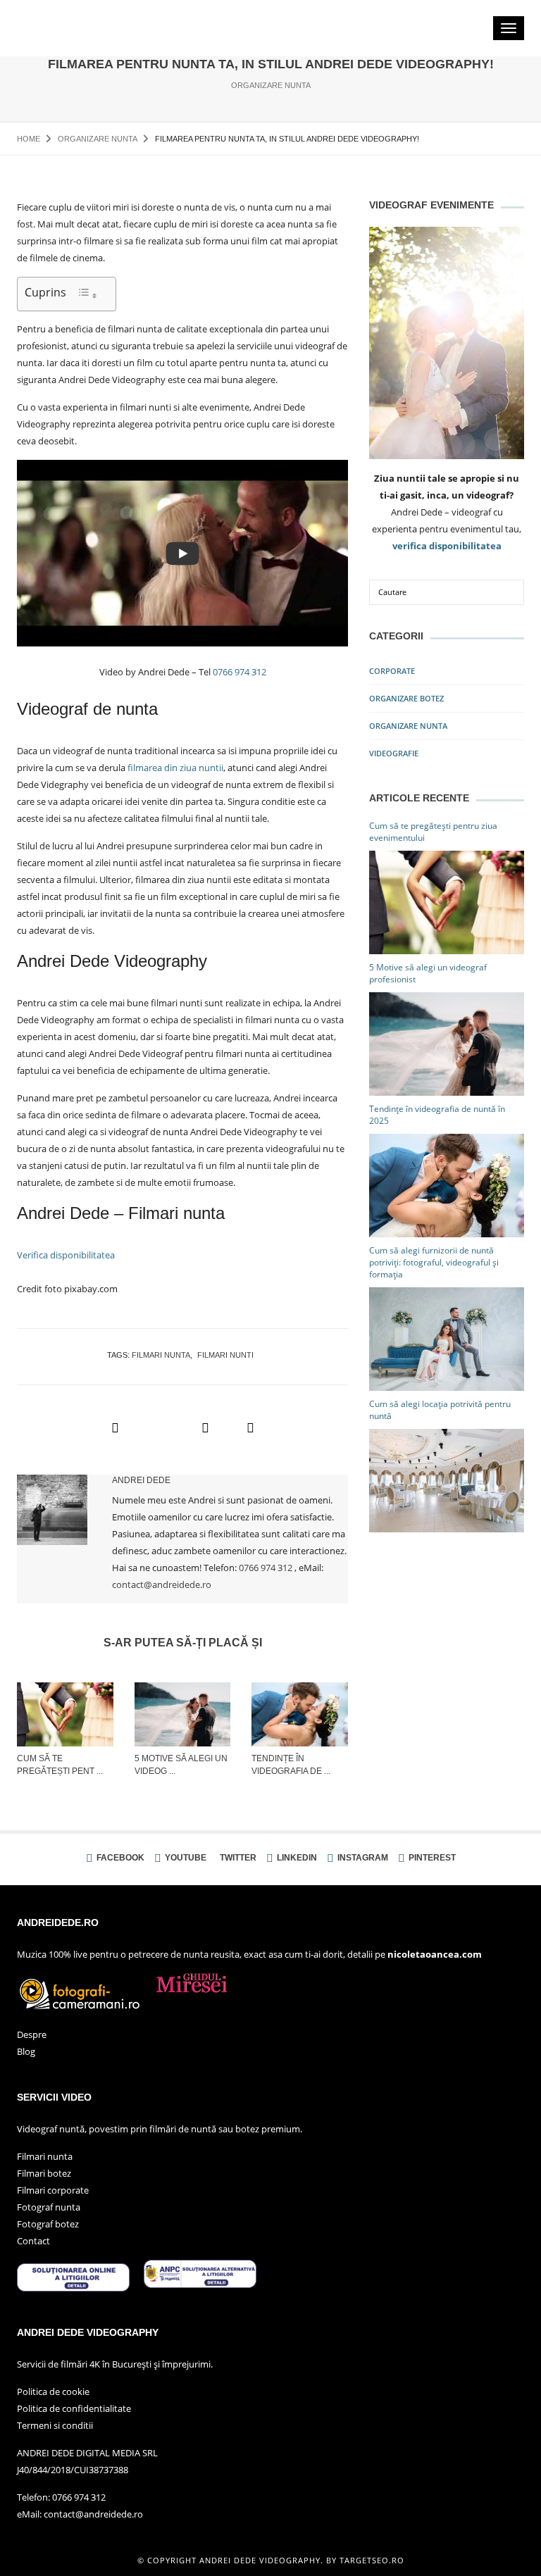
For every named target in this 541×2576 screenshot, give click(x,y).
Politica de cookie (53, 2391)
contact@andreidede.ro (162, 1584)
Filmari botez (44, 2173)
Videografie (394, 753)
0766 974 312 (240, 672)
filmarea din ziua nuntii (175, 768)
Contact (33, 2241)
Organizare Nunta (271, 85)
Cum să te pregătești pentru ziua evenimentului (433, 832)
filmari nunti (225, 1355)
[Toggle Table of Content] (87, 294)
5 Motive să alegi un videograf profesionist (428, 973)
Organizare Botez (406, 698)
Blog (26, 2051)
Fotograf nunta (49, 2207)
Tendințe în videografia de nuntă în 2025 (437, 1115)
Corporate (392, 671)
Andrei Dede (141, 1480)
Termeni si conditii (55, 2425)
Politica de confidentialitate (74, 2408)
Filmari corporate (53, 2190)
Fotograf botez (48, 2224)
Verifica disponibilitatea (66, 1255)
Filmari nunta (45, 2156)
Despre (32, 2034)
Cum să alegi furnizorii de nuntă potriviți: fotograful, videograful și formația (434, 1262)
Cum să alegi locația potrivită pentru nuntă (440, 1410)
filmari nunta (161, 1355)
